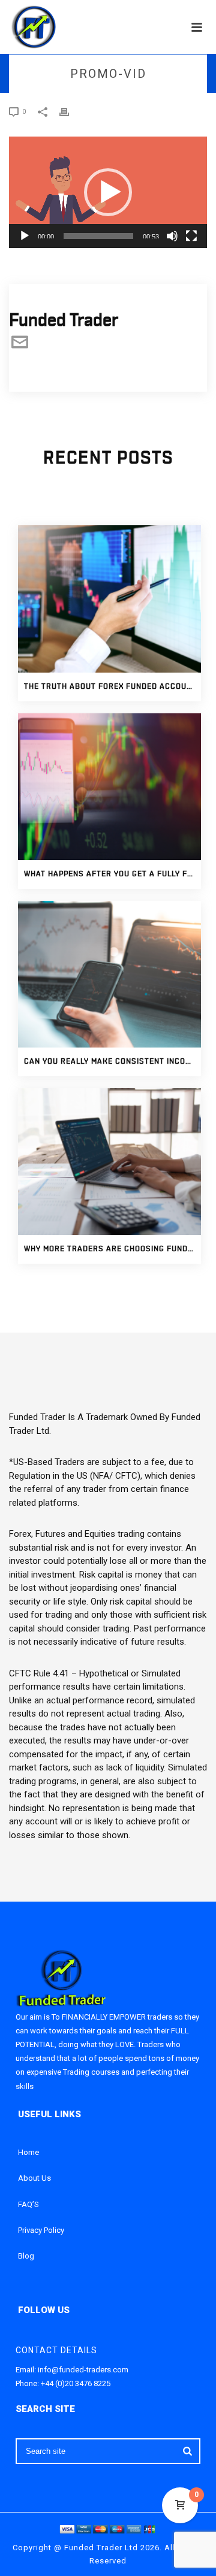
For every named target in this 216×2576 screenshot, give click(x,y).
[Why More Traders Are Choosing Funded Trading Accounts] (109, 1162)
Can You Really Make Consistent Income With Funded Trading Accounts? (112, 1062)
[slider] (98, 236)
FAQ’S (28, 2204)
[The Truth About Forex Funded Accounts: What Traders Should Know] (109, 599)
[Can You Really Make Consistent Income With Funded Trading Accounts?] (109, 974)
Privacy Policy (41, 2230)
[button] (108, 192)
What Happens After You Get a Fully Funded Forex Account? (112, 874)
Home (28, 2152)
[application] (108, 192)
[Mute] (172, 236)
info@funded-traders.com (83, 2370)
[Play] (25, 236)
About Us (34, 2178)
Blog (26, 2256)
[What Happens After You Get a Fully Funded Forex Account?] (109, 787)
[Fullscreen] (191, 236)
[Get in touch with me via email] (20, 347)
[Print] (70, 111)
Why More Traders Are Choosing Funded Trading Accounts (112, 1249)
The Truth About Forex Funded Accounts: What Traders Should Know (112, 687)
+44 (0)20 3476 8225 (76, 2383)
